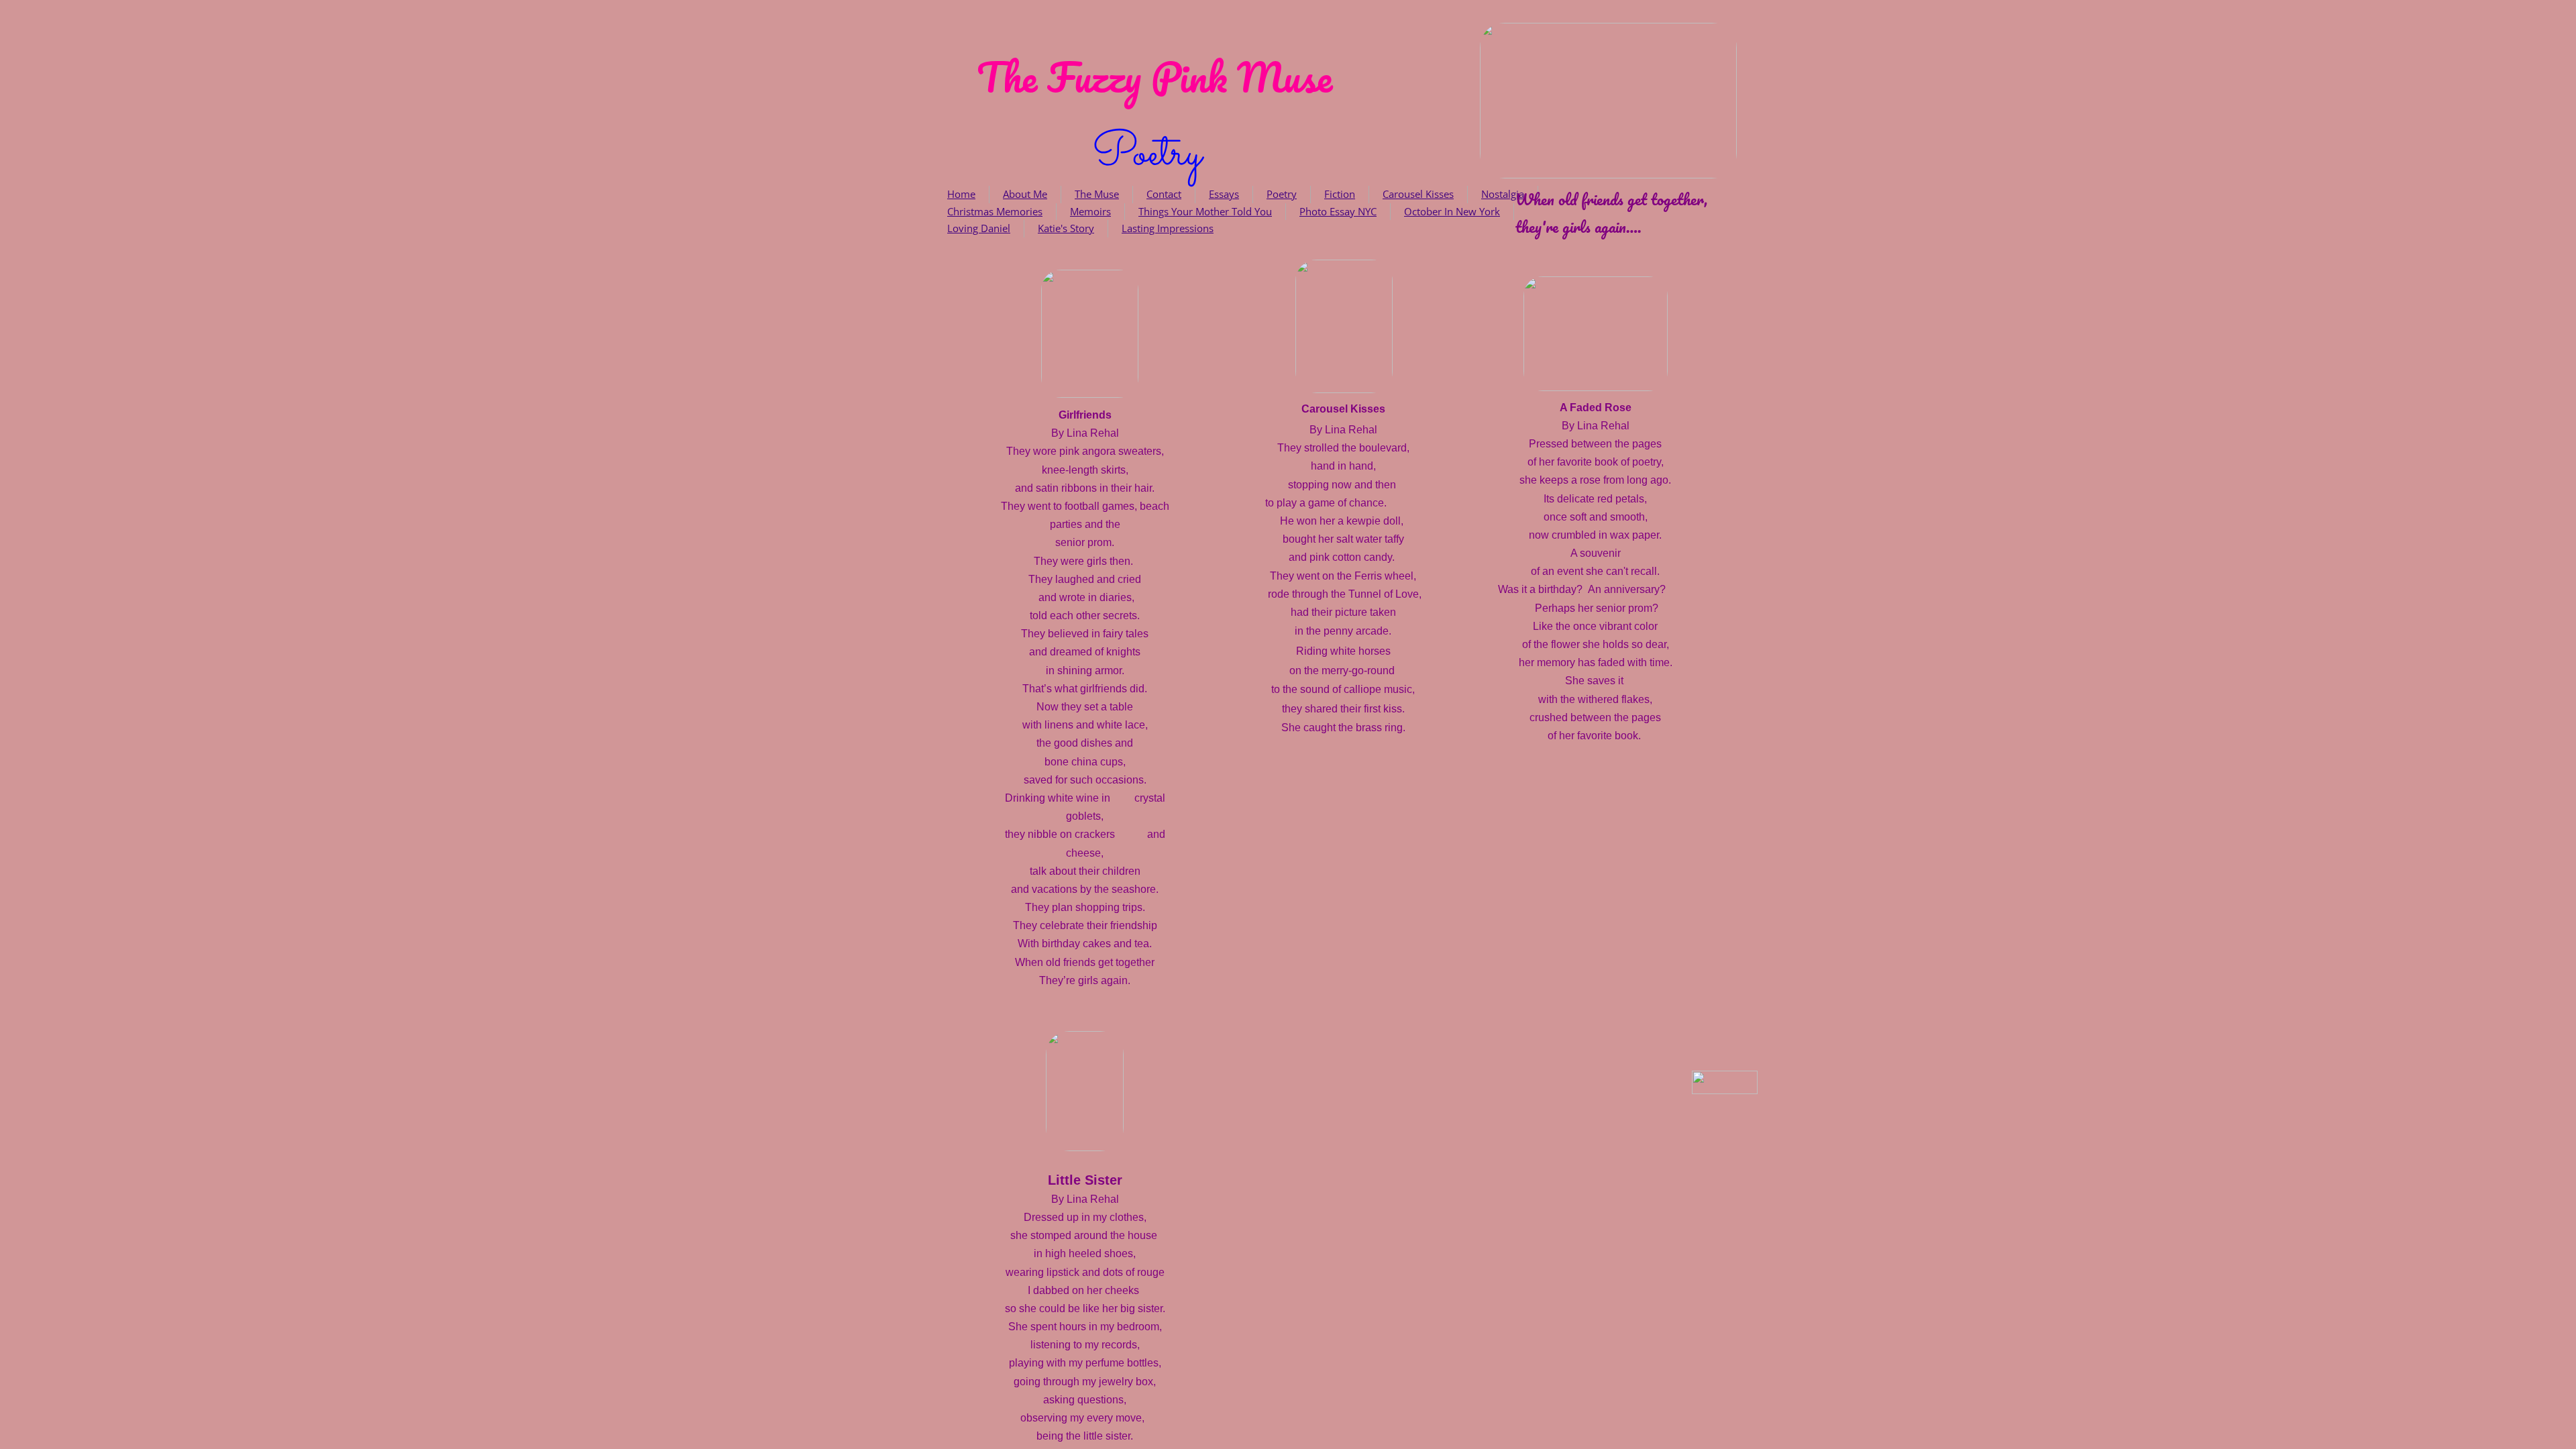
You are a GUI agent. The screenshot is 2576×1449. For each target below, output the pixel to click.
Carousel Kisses (1418, 194)
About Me (1025, 194)
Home (961, 194)
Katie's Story (1066, 228)
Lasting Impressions (1168, 228)
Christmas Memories (995, 211)
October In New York (1452, 211)
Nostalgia (1503, 194)
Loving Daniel (979, 228)
